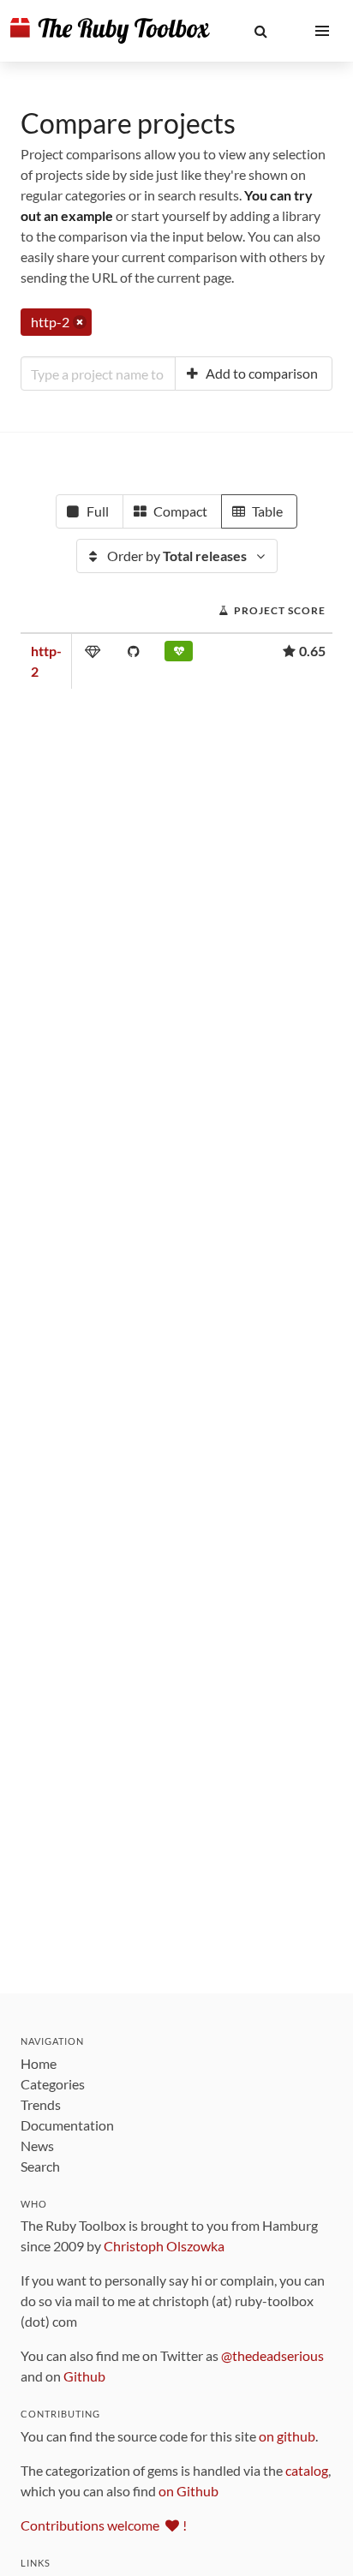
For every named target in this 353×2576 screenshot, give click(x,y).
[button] (260, 31)
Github (84, 2376)
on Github (188, 2491)
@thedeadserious (272, 2355)
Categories (53, 2084)
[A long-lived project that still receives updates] (179, 654)
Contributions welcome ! (104, 2525)
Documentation (67, 2125)
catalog (307, 2470)
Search (40, 2166)
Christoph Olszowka (164, 2246)
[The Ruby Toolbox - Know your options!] (110, 31)
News (37, 2146)
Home (39, 2063)
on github (287, 2436)
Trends (41, 2104)
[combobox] (98, 374)
